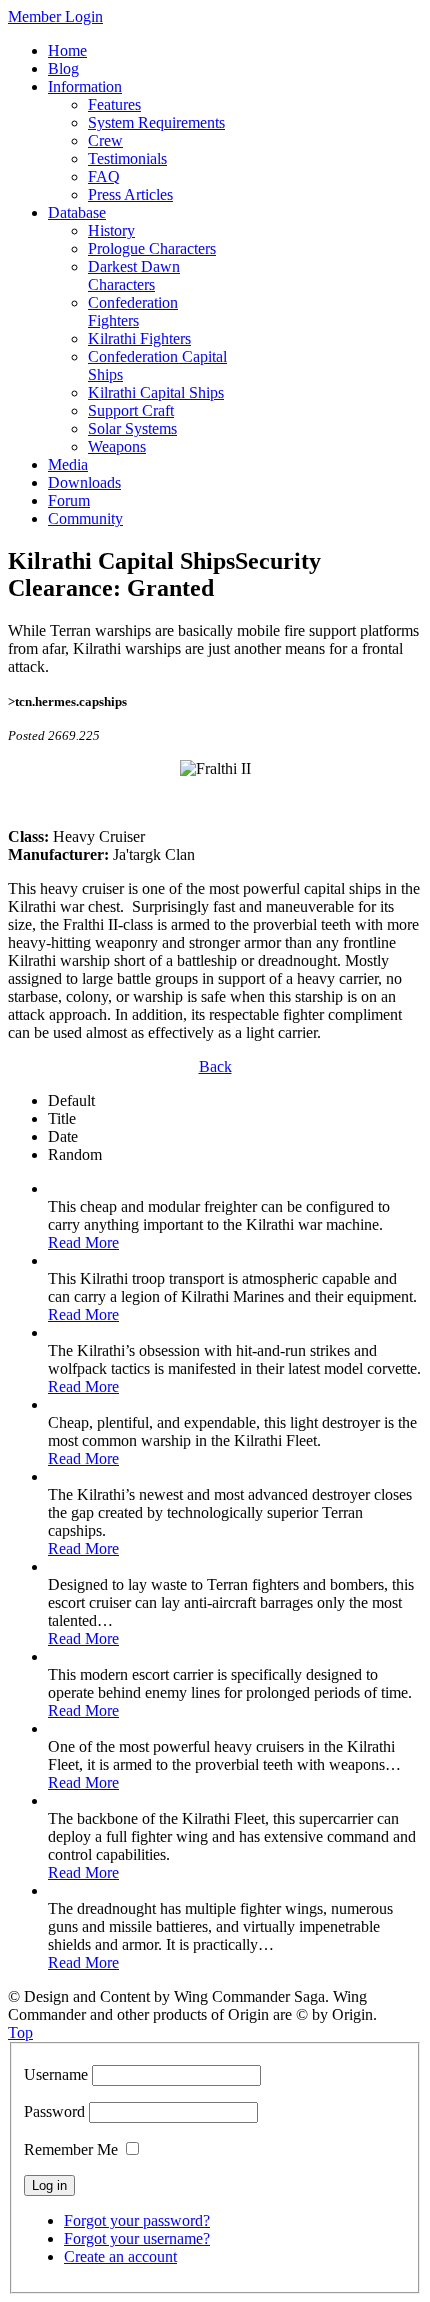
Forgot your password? (137, 2220)
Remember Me (71, 2149)
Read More (83, 1242)
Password (54, 2111)
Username (56, 2074)
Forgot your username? (137, 2238)
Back (215, 1066)
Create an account (120, 2256)
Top (20, 2032)
